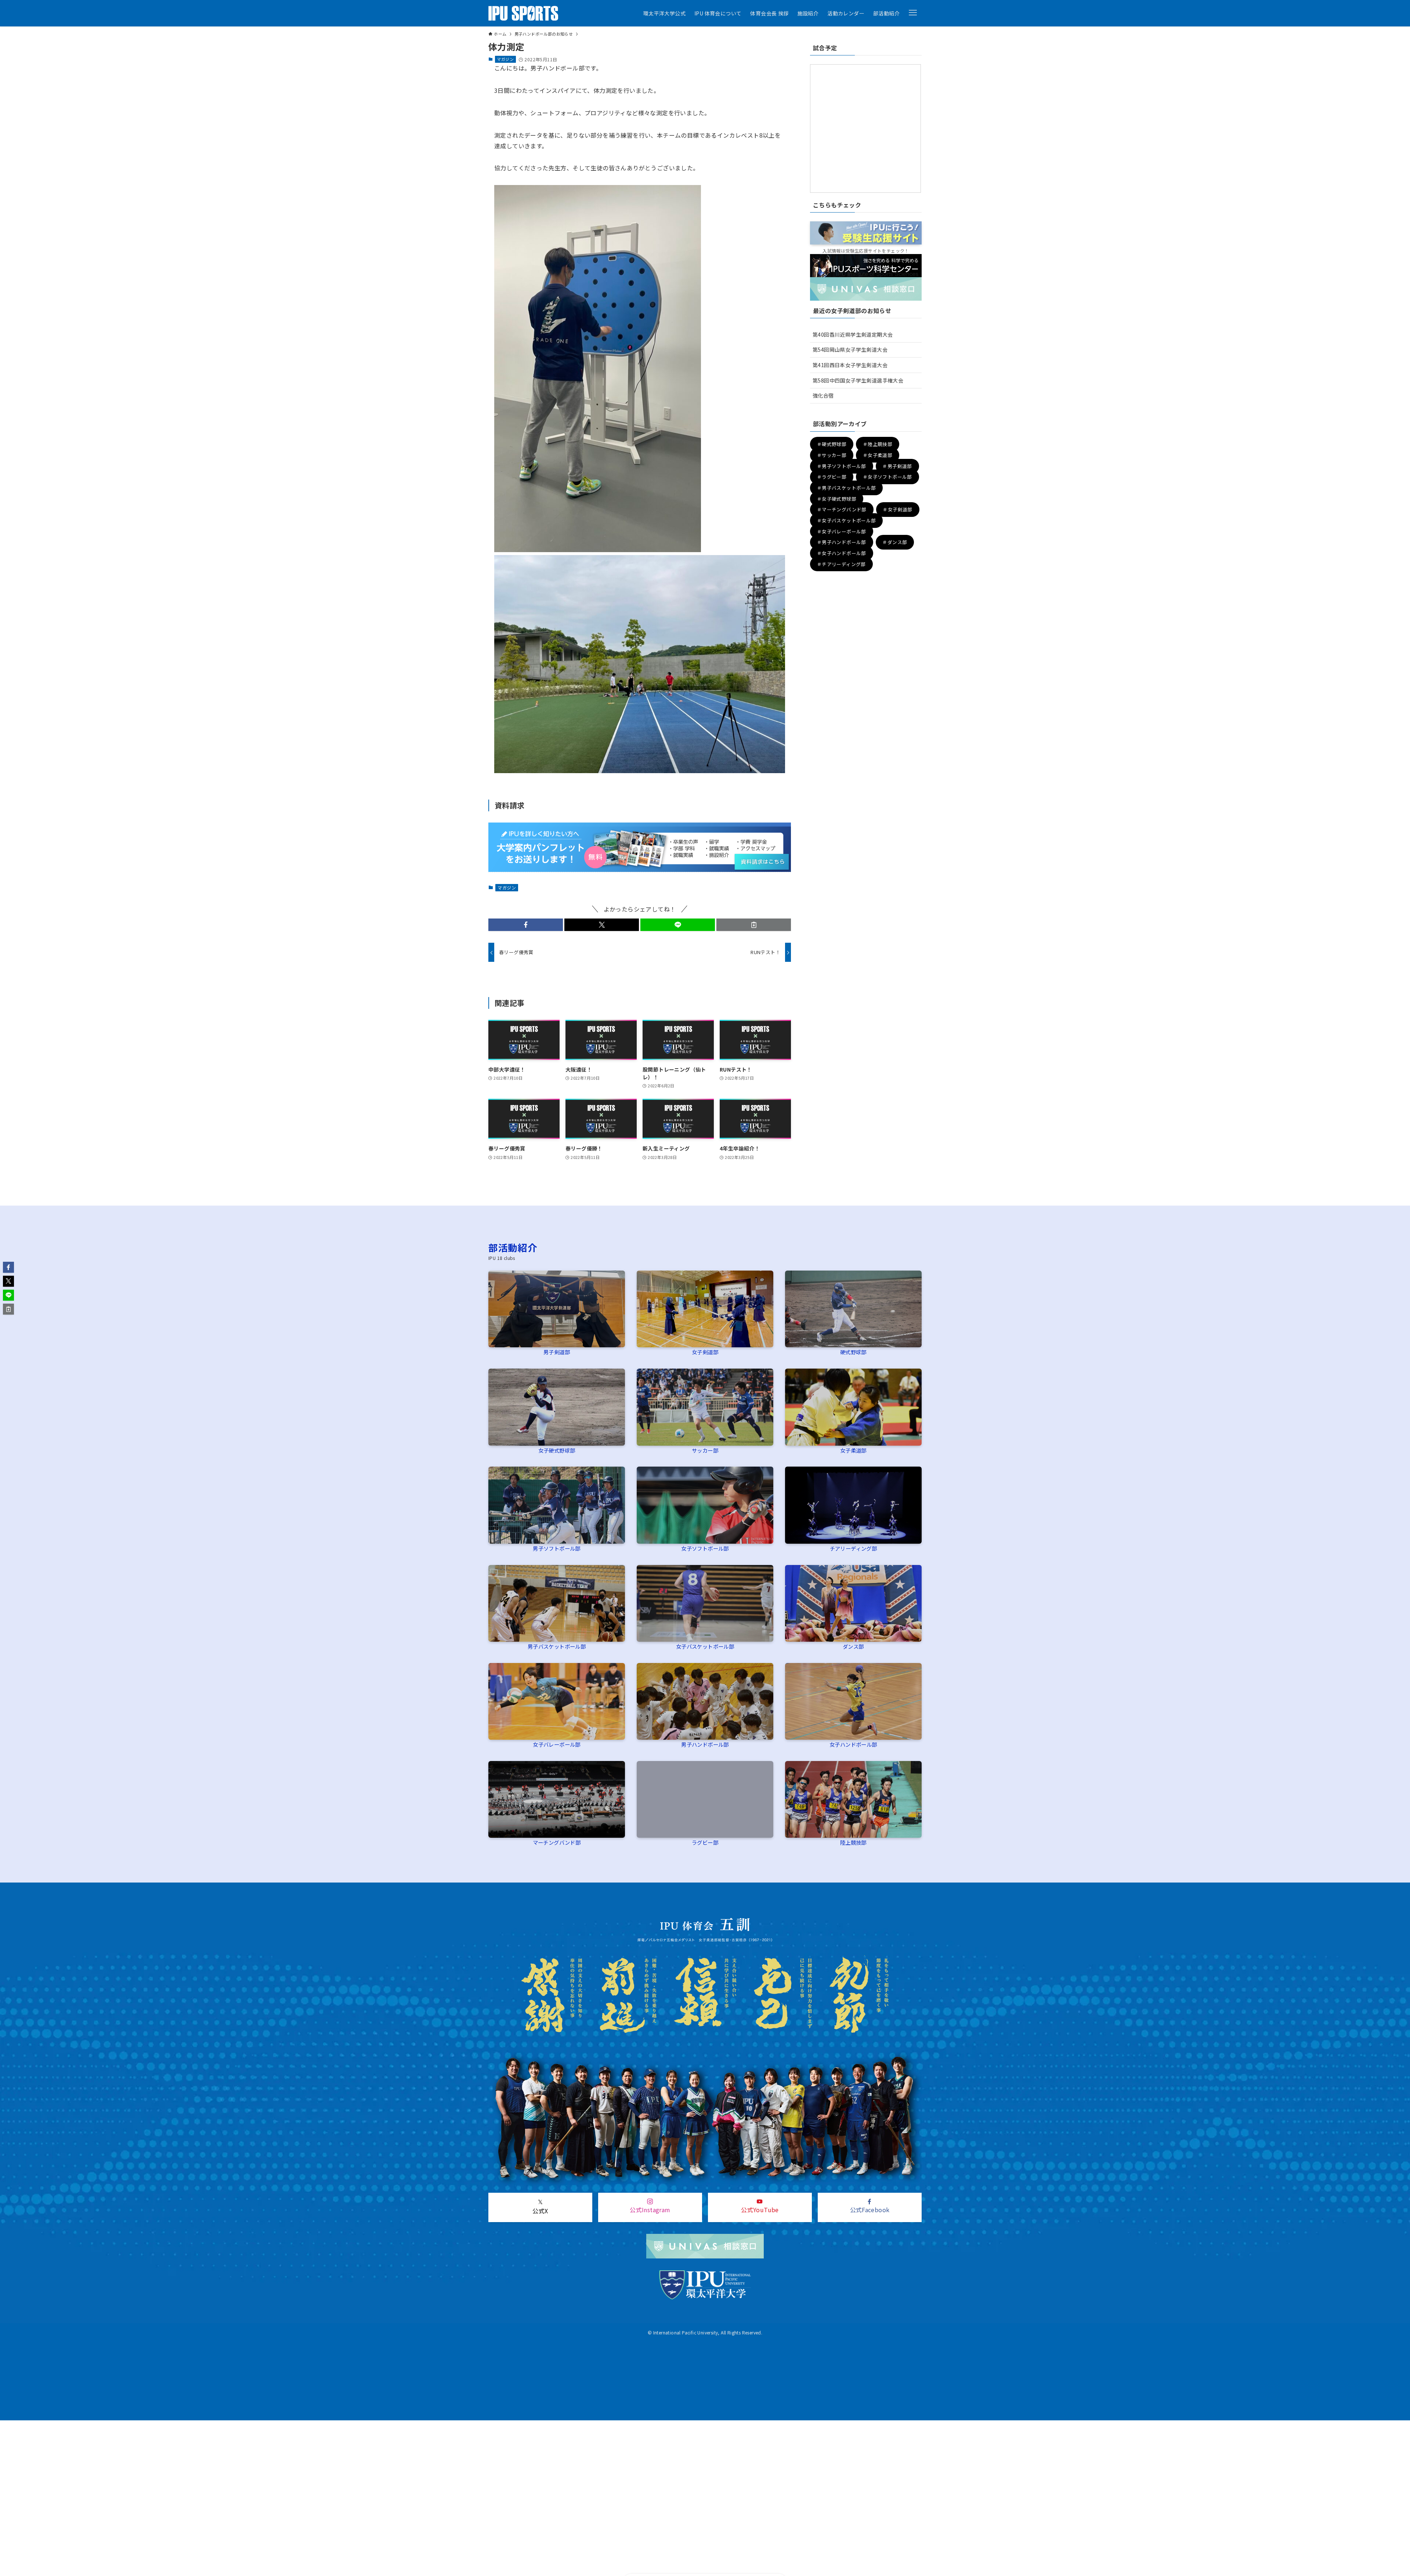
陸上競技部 (853, 1842)
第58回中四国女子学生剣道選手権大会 (858, 380)
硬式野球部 (853, 1352)
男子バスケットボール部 (557, 1646)
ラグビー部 (705, 1842)
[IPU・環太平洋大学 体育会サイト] (523, 13)
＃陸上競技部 (878, 444)
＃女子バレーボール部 (842, 531)
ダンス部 (853, 1646)
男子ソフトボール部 (557, 1548)
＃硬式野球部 (832, 444)
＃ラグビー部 (832, 477)
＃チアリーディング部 (841, 564)
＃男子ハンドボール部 (842, 542)
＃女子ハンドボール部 (842, 553)
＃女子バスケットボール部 (847, 520)
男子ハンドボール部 (705, 1744)
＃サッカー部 (832, 455)
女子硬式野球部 (557, 1450)
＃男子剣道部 (897, 466)
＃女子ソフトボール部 (887, 477)
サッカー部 (705, 1450)
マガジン (505, 59)
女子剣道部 (705, 1352)
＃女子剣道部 (897, 510)
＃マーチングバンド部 (842, 510)
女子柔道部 (853, 1450)
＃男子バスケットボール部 (847, 488)
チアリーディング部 (854, 1548)
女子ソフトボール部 (705, 1548)
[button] (913, 13)
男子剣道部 (557, 1352)
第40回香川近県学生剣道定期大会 (853, 334)
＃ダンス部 (895, 542)
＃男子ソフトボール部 (842, 466)
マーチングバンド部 (557, 1842)
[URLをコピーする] (754, 925)
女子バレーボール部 (557, 1744)
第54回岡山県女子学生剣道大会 (850, 349)
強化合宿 (823, 395)
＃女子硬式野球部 (837, 499)
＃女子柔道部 (878, 455)
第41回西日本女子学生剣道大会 (850, 365)
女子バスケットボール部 (705, 1646)
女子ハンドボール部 (853, 1744)
